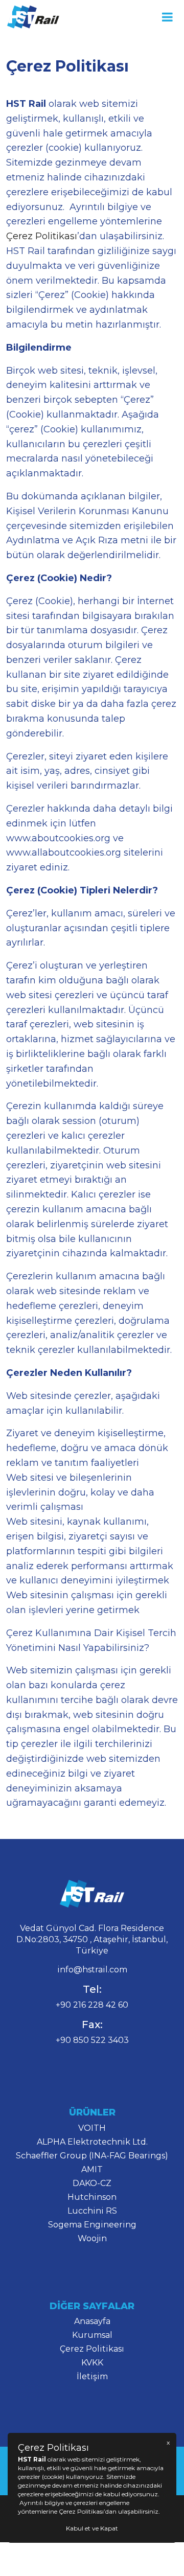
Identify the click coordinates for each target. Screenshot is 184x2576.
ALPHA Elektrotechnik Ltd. (92, 2142)
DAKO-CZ (92, 2183)
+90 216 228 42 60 (92, 2005)
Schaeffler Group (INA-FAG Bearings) (92, 2156)
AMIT (92, 2169)
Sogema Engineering (92, 2225)
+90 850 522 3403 (92, 2040)
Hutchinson (92, 2197)
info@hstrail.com (92, 1970)
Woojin (92, 2238)
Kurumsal (92, 2335)
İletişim (92, 2376)
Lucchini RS (92, 2211)
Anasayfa (92, 2321)
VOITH (92, 2128)
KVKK (92, 2363)
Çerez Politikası (42, 236)
